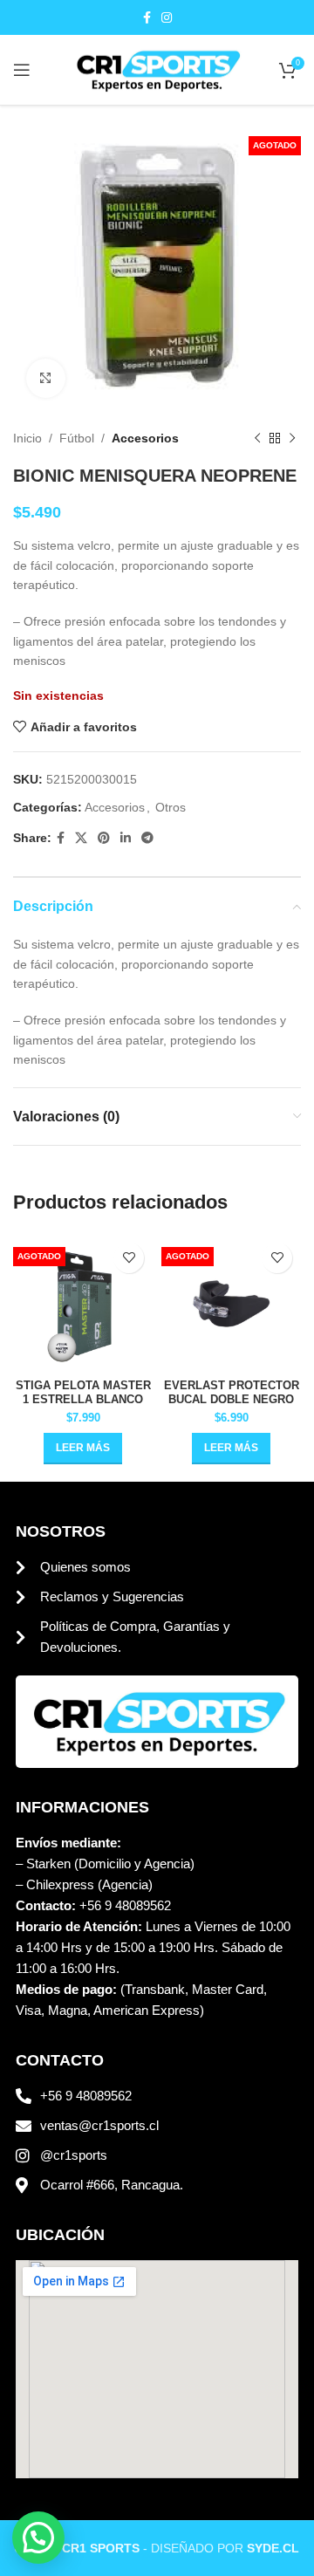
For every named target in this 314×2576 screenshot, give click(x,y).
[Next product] (292, 438)
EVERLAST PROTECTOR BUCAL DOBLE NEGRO (232, 1392)
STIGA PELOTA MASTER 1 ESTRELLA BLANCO (83, 1392)
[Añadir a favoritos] (129, 1258)
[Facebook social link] (147, 18)
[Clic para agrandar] (46, 378)
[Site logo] (157, 69)
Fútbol (77, 438)
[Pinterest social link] (104, 838)
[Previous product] (257, 438)
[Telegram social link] (147, 838)
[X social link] (81, 838)
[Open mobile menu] (22, 70)
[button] (38, 2538)
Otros (171, 807)
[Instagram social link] (167, 18)
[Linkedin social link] (126, 838)
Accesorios (145, 438)
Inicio (27, 438)
